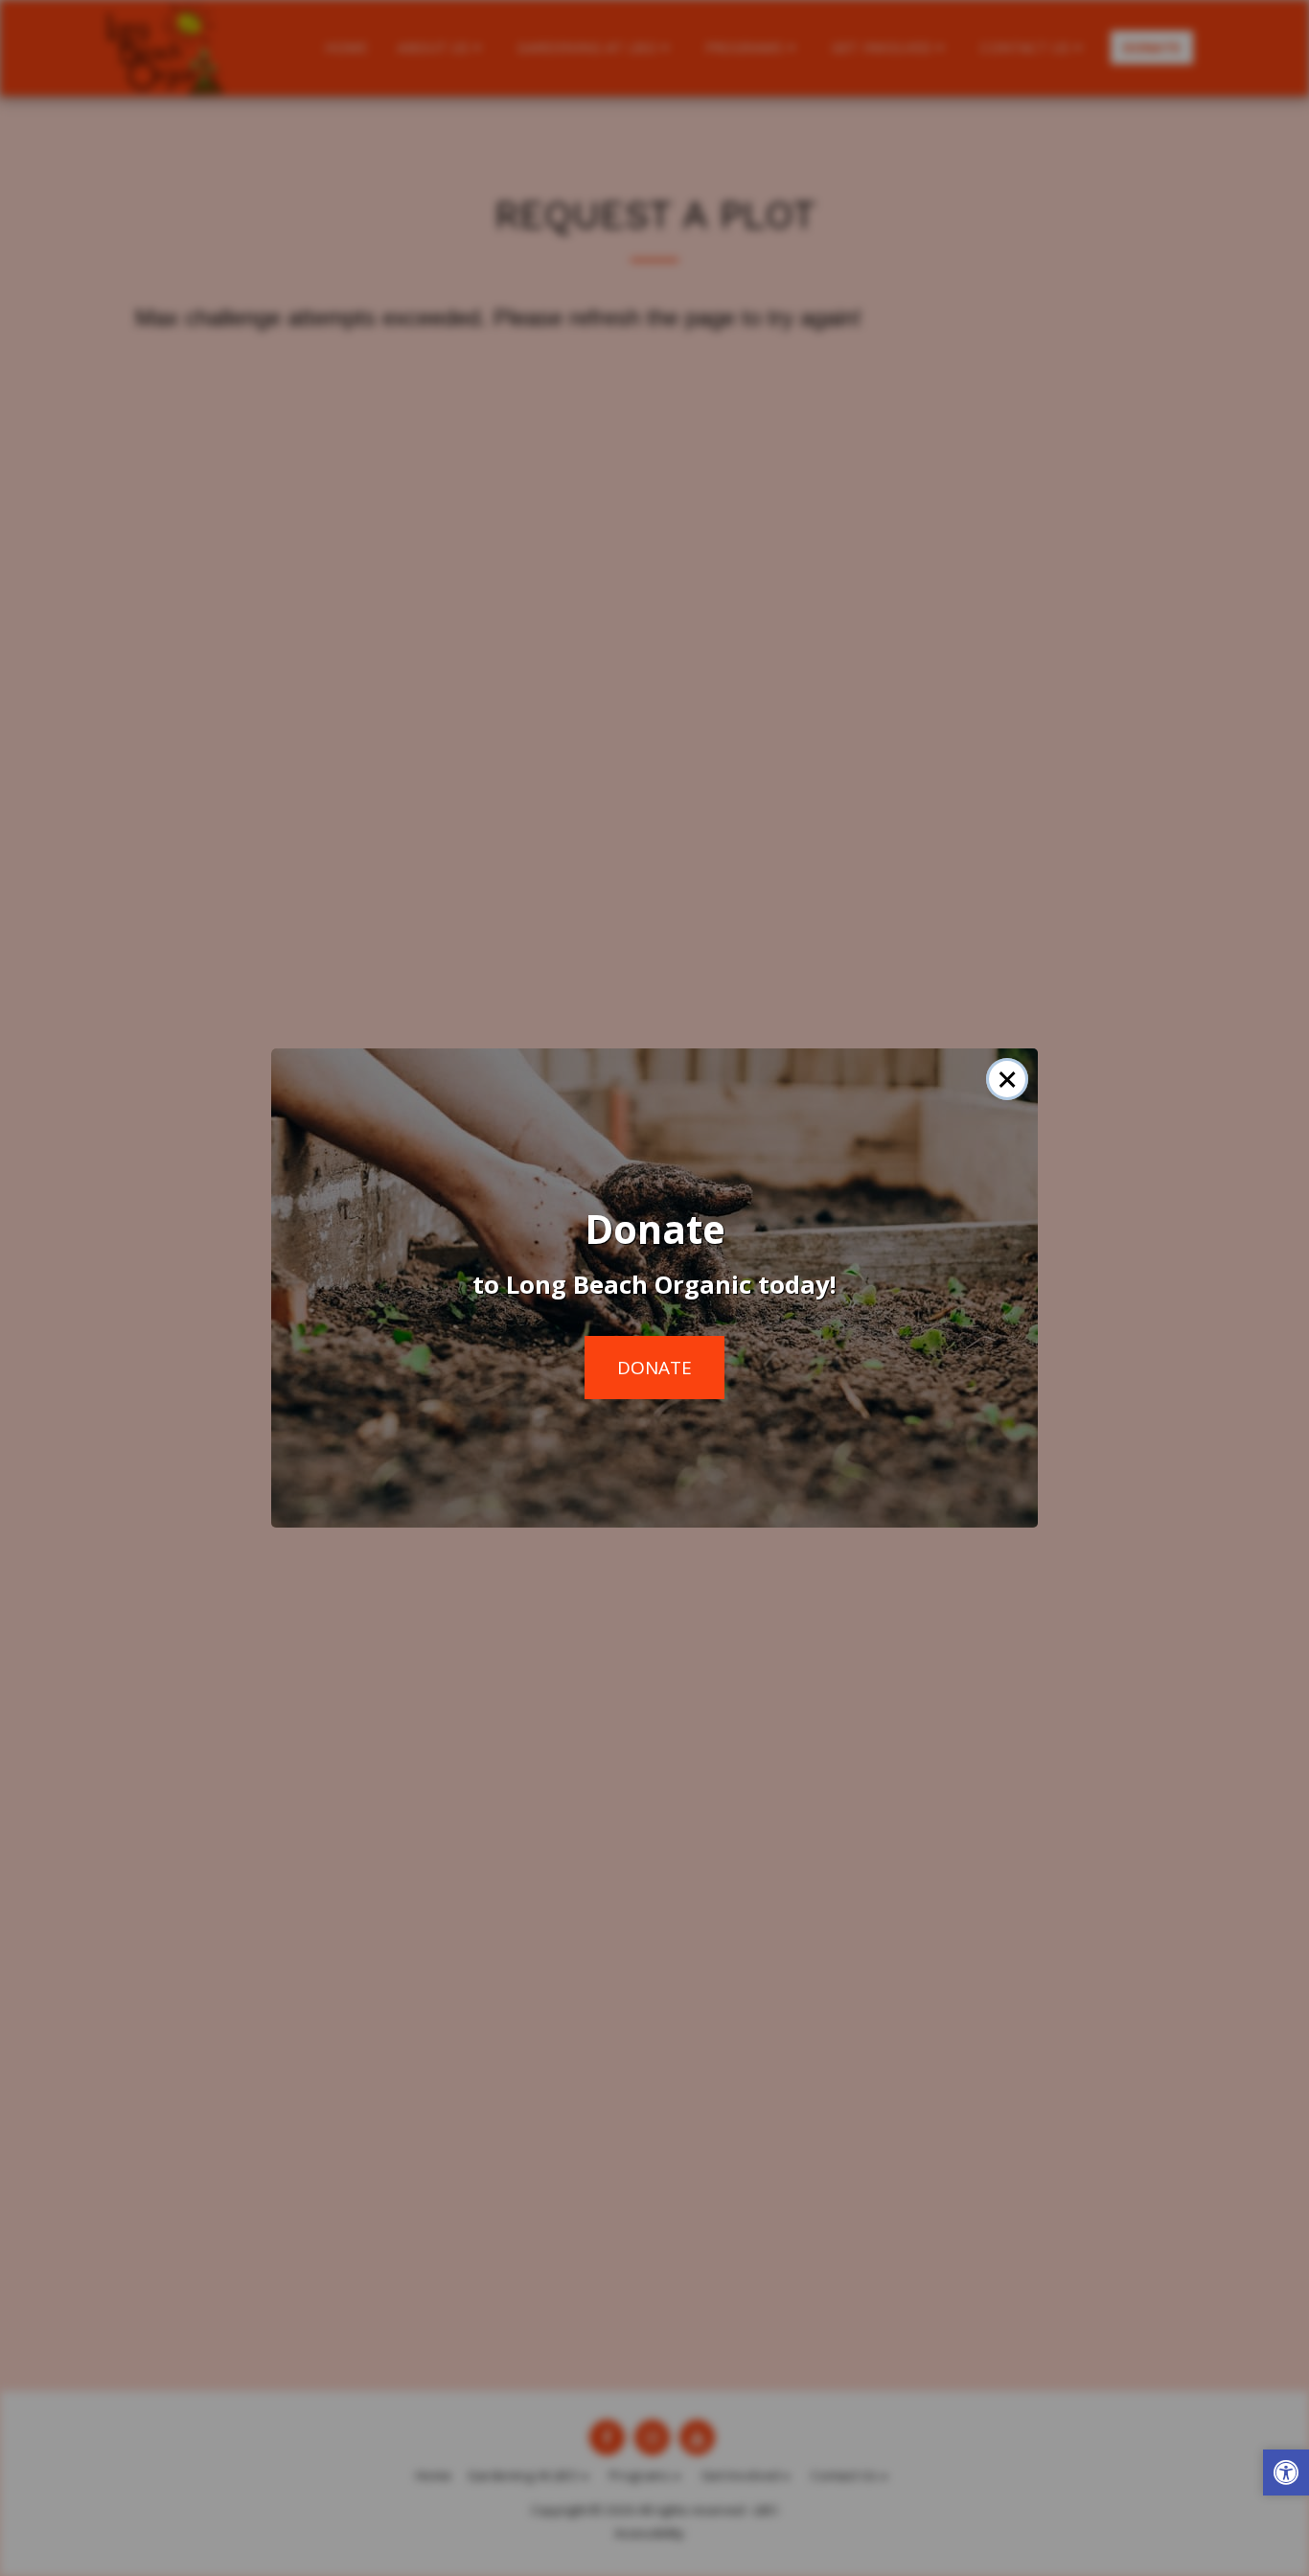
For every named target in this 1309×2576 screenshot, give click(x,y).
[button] (1286, 2475)
